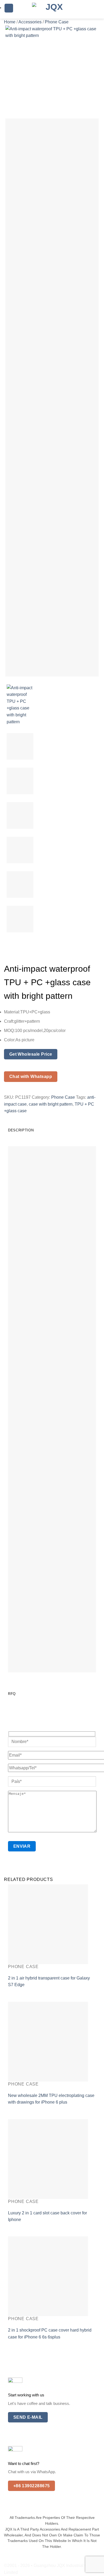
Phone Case (57, 22)
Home (10, 22)
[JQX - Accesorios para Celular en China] (52, 9)
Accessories (30, 22)
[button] (9, 8)
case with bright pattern (51, 1104)
